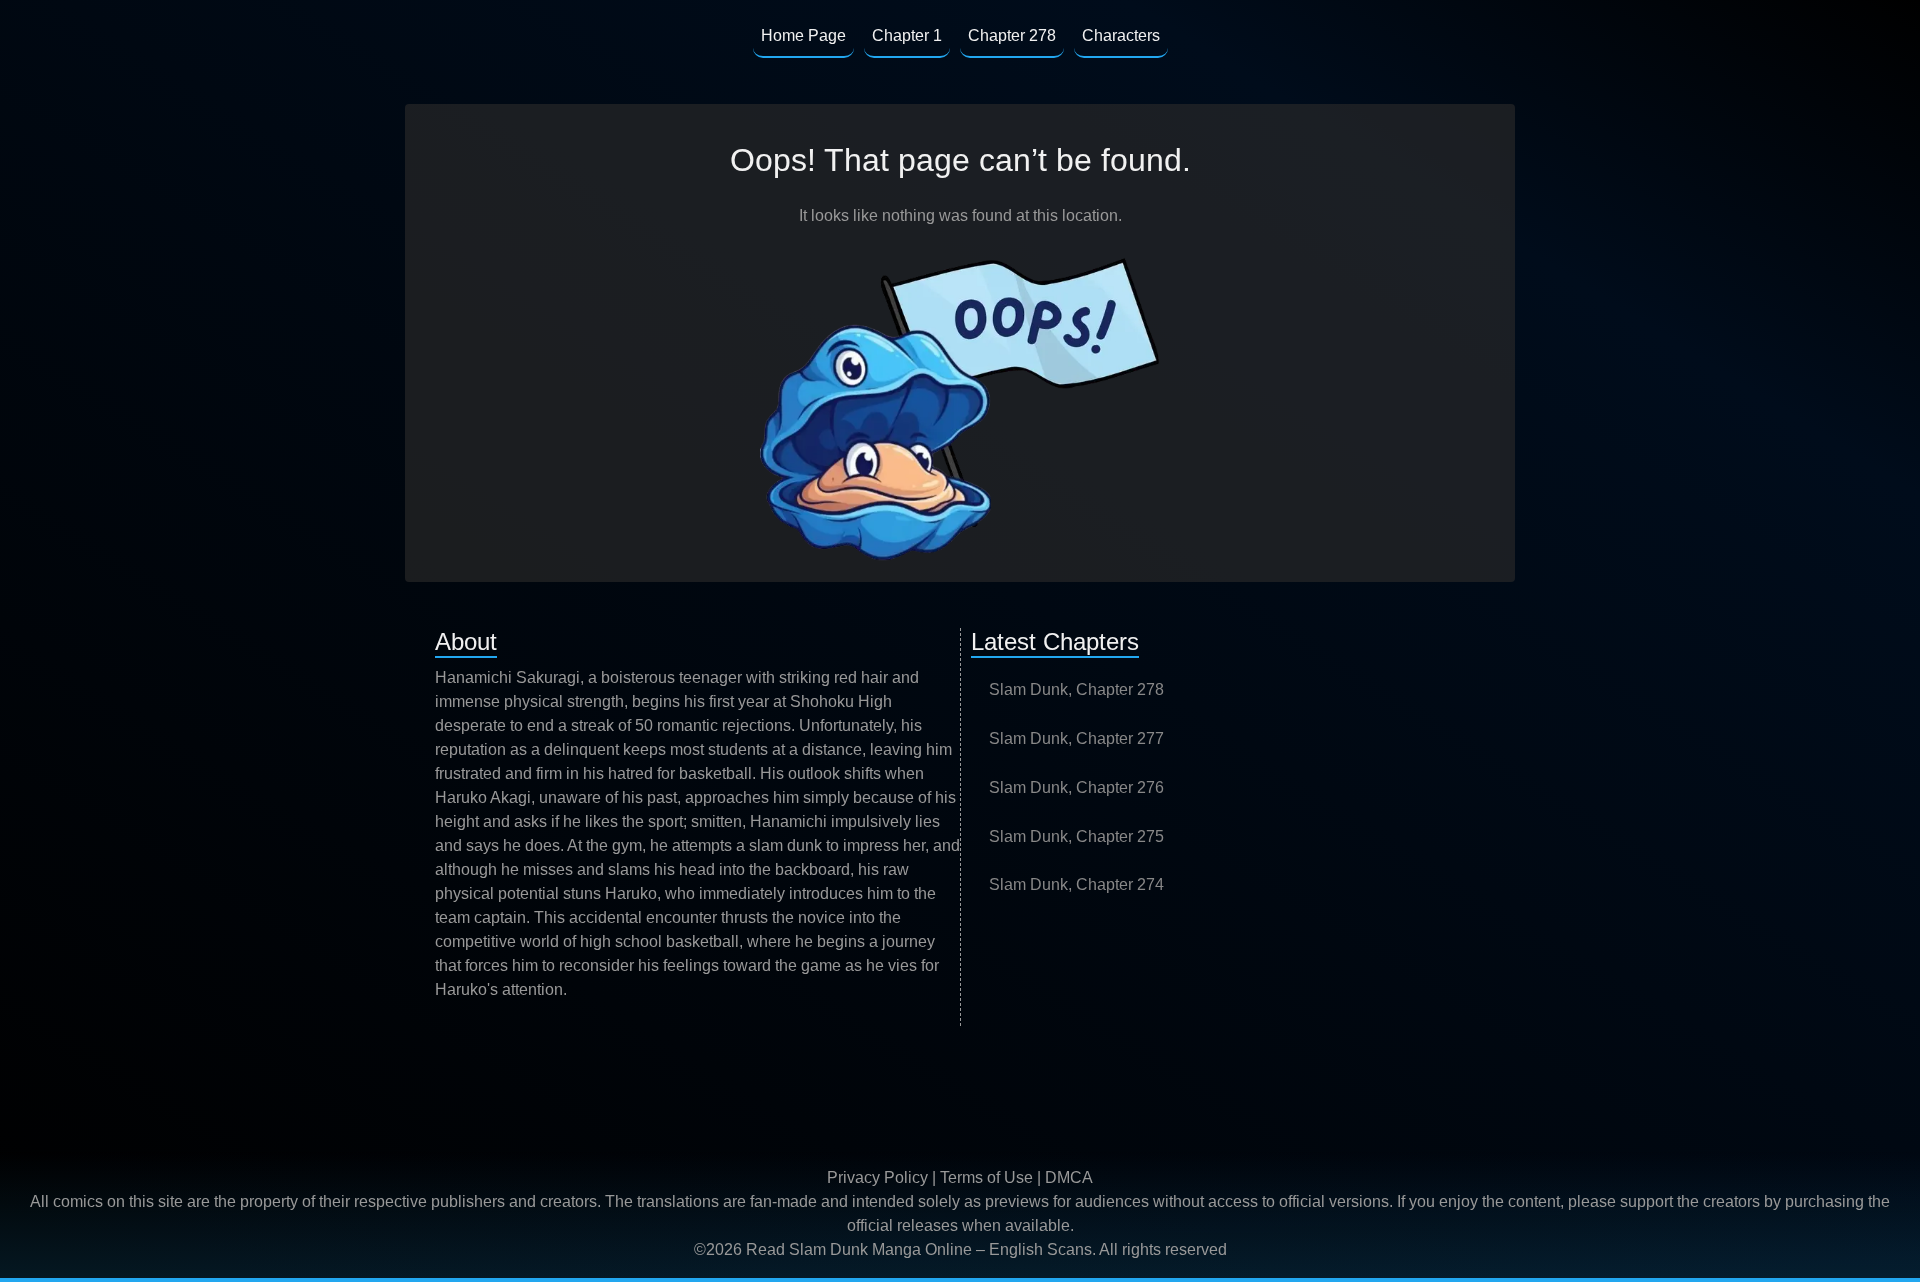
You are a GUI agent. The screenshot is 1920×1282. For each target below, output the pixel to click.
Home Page (803, 35)
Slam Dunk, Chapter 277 (1076, 738)
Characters (1121, 35)
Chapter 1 (907, 35)
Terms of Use (986, 1177)
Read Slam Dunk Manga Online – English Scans (919, 1249)
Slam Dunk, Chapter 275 (1076, 836)
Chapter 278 (1012, 35)
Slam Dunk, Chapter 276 (1076, 787)
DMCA (1069, 1177)
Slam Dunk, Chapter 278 (1076, 689)
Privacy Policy (877, 1177)
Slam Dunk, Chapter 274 (1076, 884)
